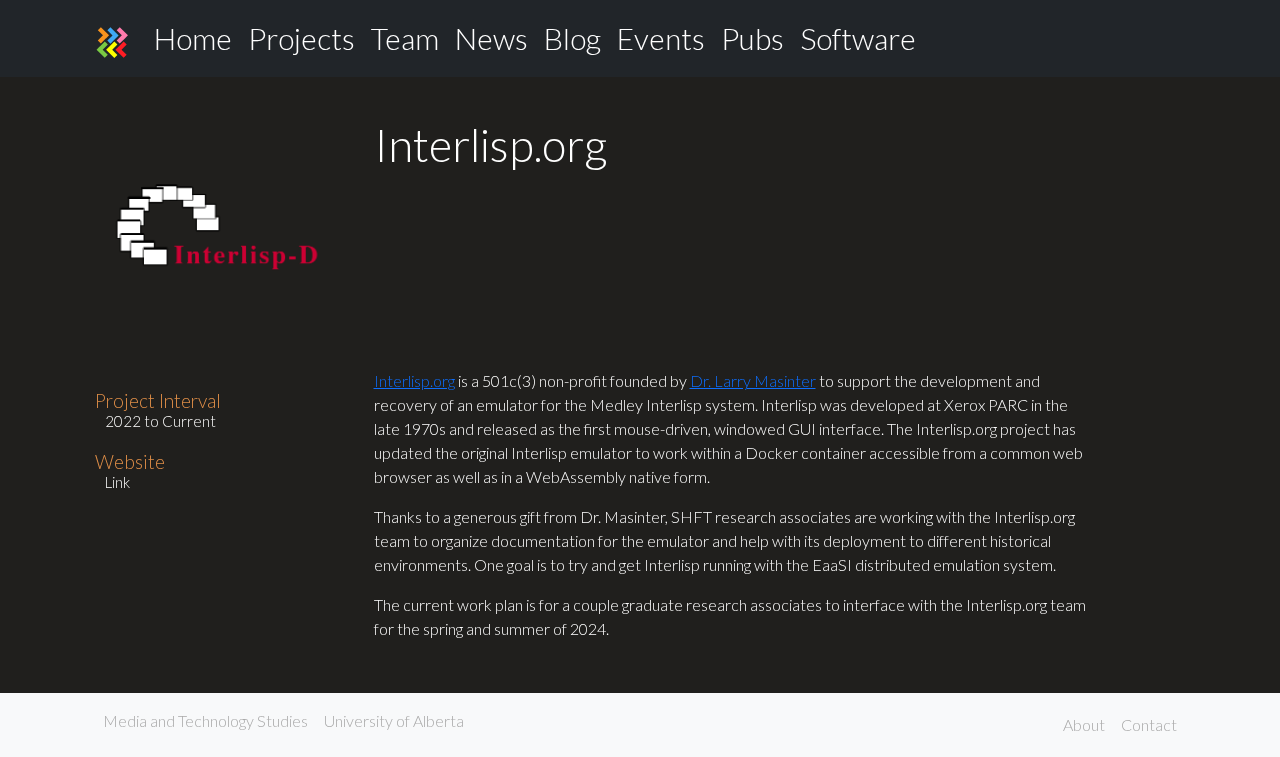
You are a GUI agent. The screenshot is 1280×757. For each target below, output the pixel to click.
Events (661, 38)
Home (193, 38)
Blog (572, 38)
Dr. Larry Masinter (753, 380)
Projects (301, 38)
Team (405, 38)
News (491, 38)
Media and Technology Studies (205, 720)
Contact (1149, 724)
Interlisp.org (414, 380)
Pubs (752, 38)
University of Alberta (394, 720)
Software (858, 38)
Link (117, 482)
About (1084, 724)
